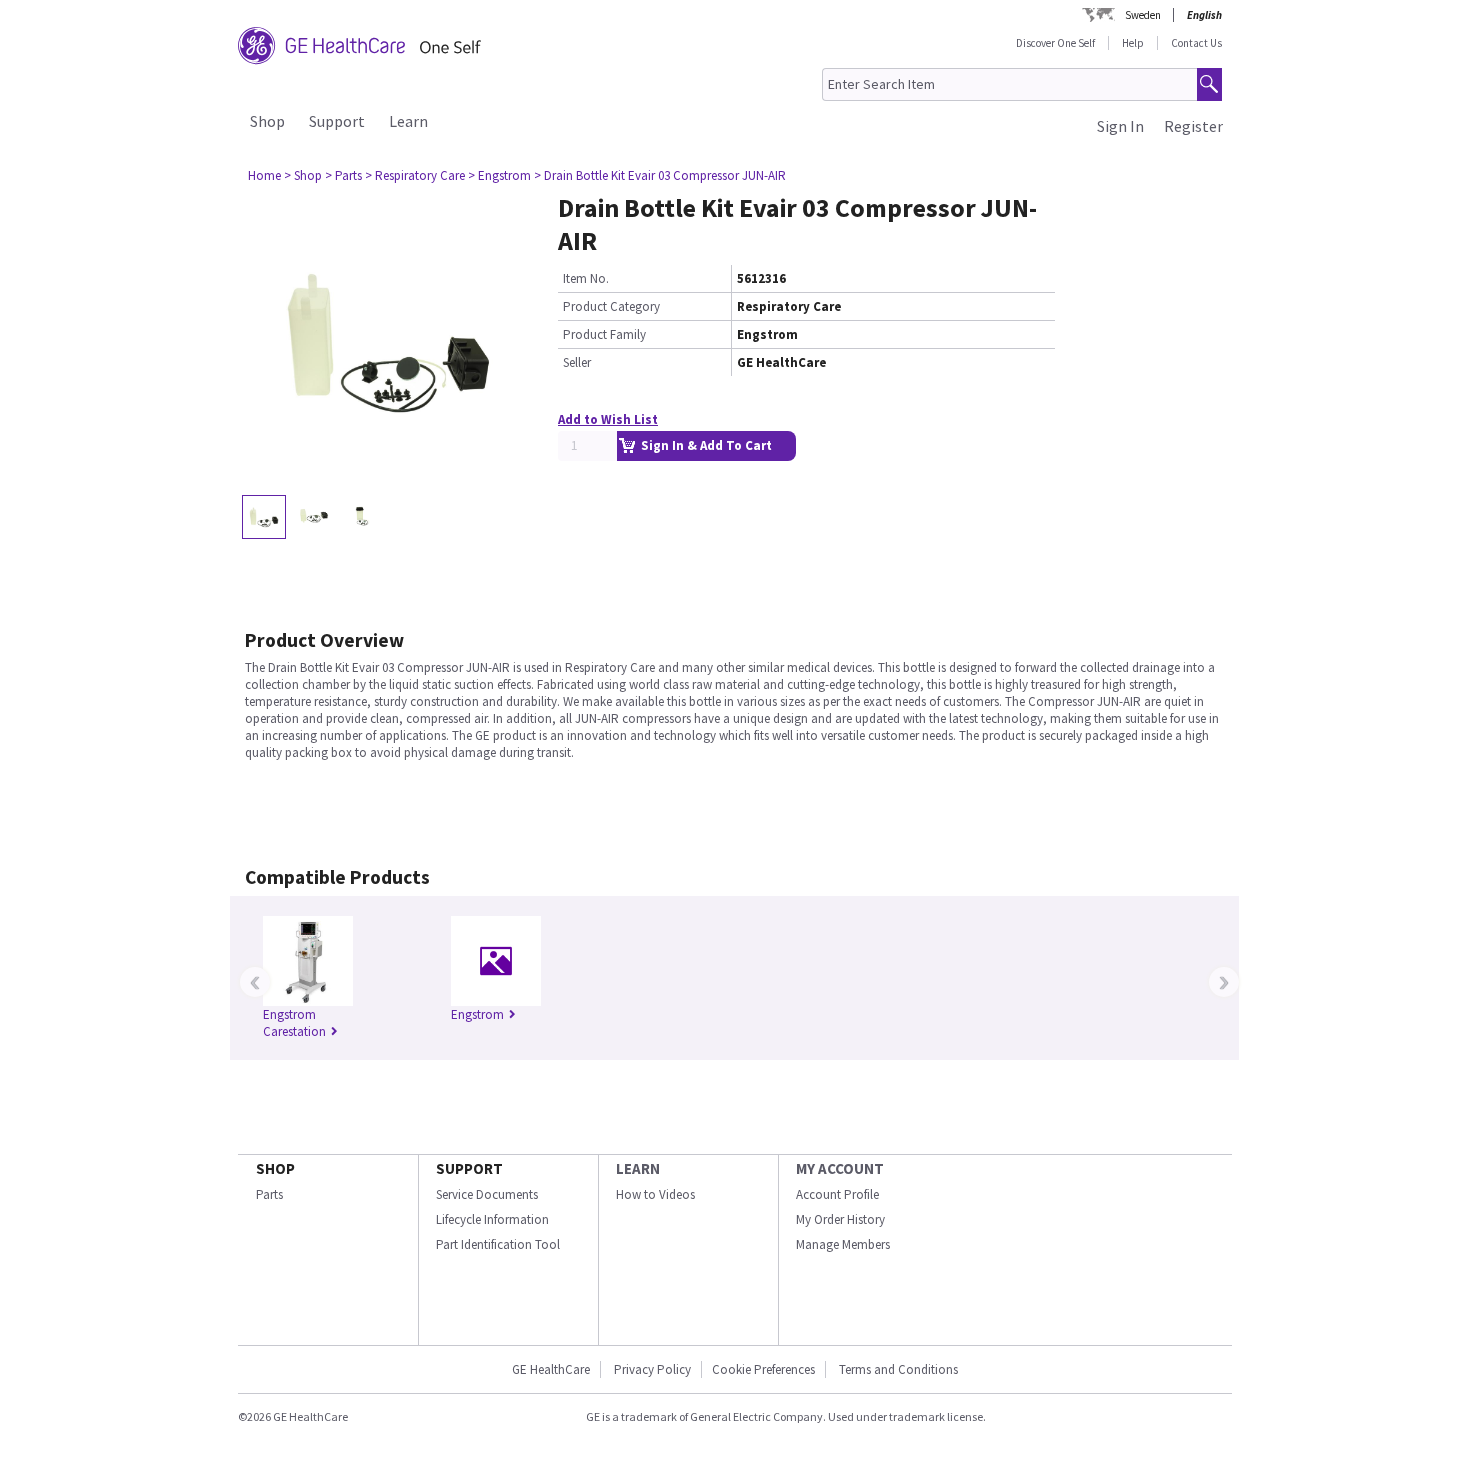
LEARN (638, 1168)
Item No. (586, 278)
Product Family (604, 334)
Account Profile (837, 1194)
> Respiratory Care (415, 175)
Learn (408, 121)
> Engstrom (499, 175)
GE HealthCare (551, 1369)
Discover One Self (1055, 43)
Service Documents (487, 1194)
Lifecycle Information (492, 1219)
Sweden (1143, 15)
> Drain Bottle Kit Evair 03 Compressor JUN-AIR (660, 175)
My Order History (840, 1219)
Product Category (611, 306)
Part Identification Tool (498, 1244)
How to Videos (655, 1194)
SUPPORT (469, 1168)
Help (1133, 43)
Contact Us (1196, 43)
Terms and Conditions (898, 1369)
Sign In (1120, 126)
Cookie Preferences (763, 1369)
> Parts (343, 175)
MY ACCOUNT (840, 1168)
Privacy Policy (651, 1369)
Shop (267, 121)
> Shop (303, 175)
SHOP (275, 1168)
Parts (269, 1194)
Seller (577, 362)
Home (264, 175)
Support (337, 121)
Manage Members (843, 1244)
